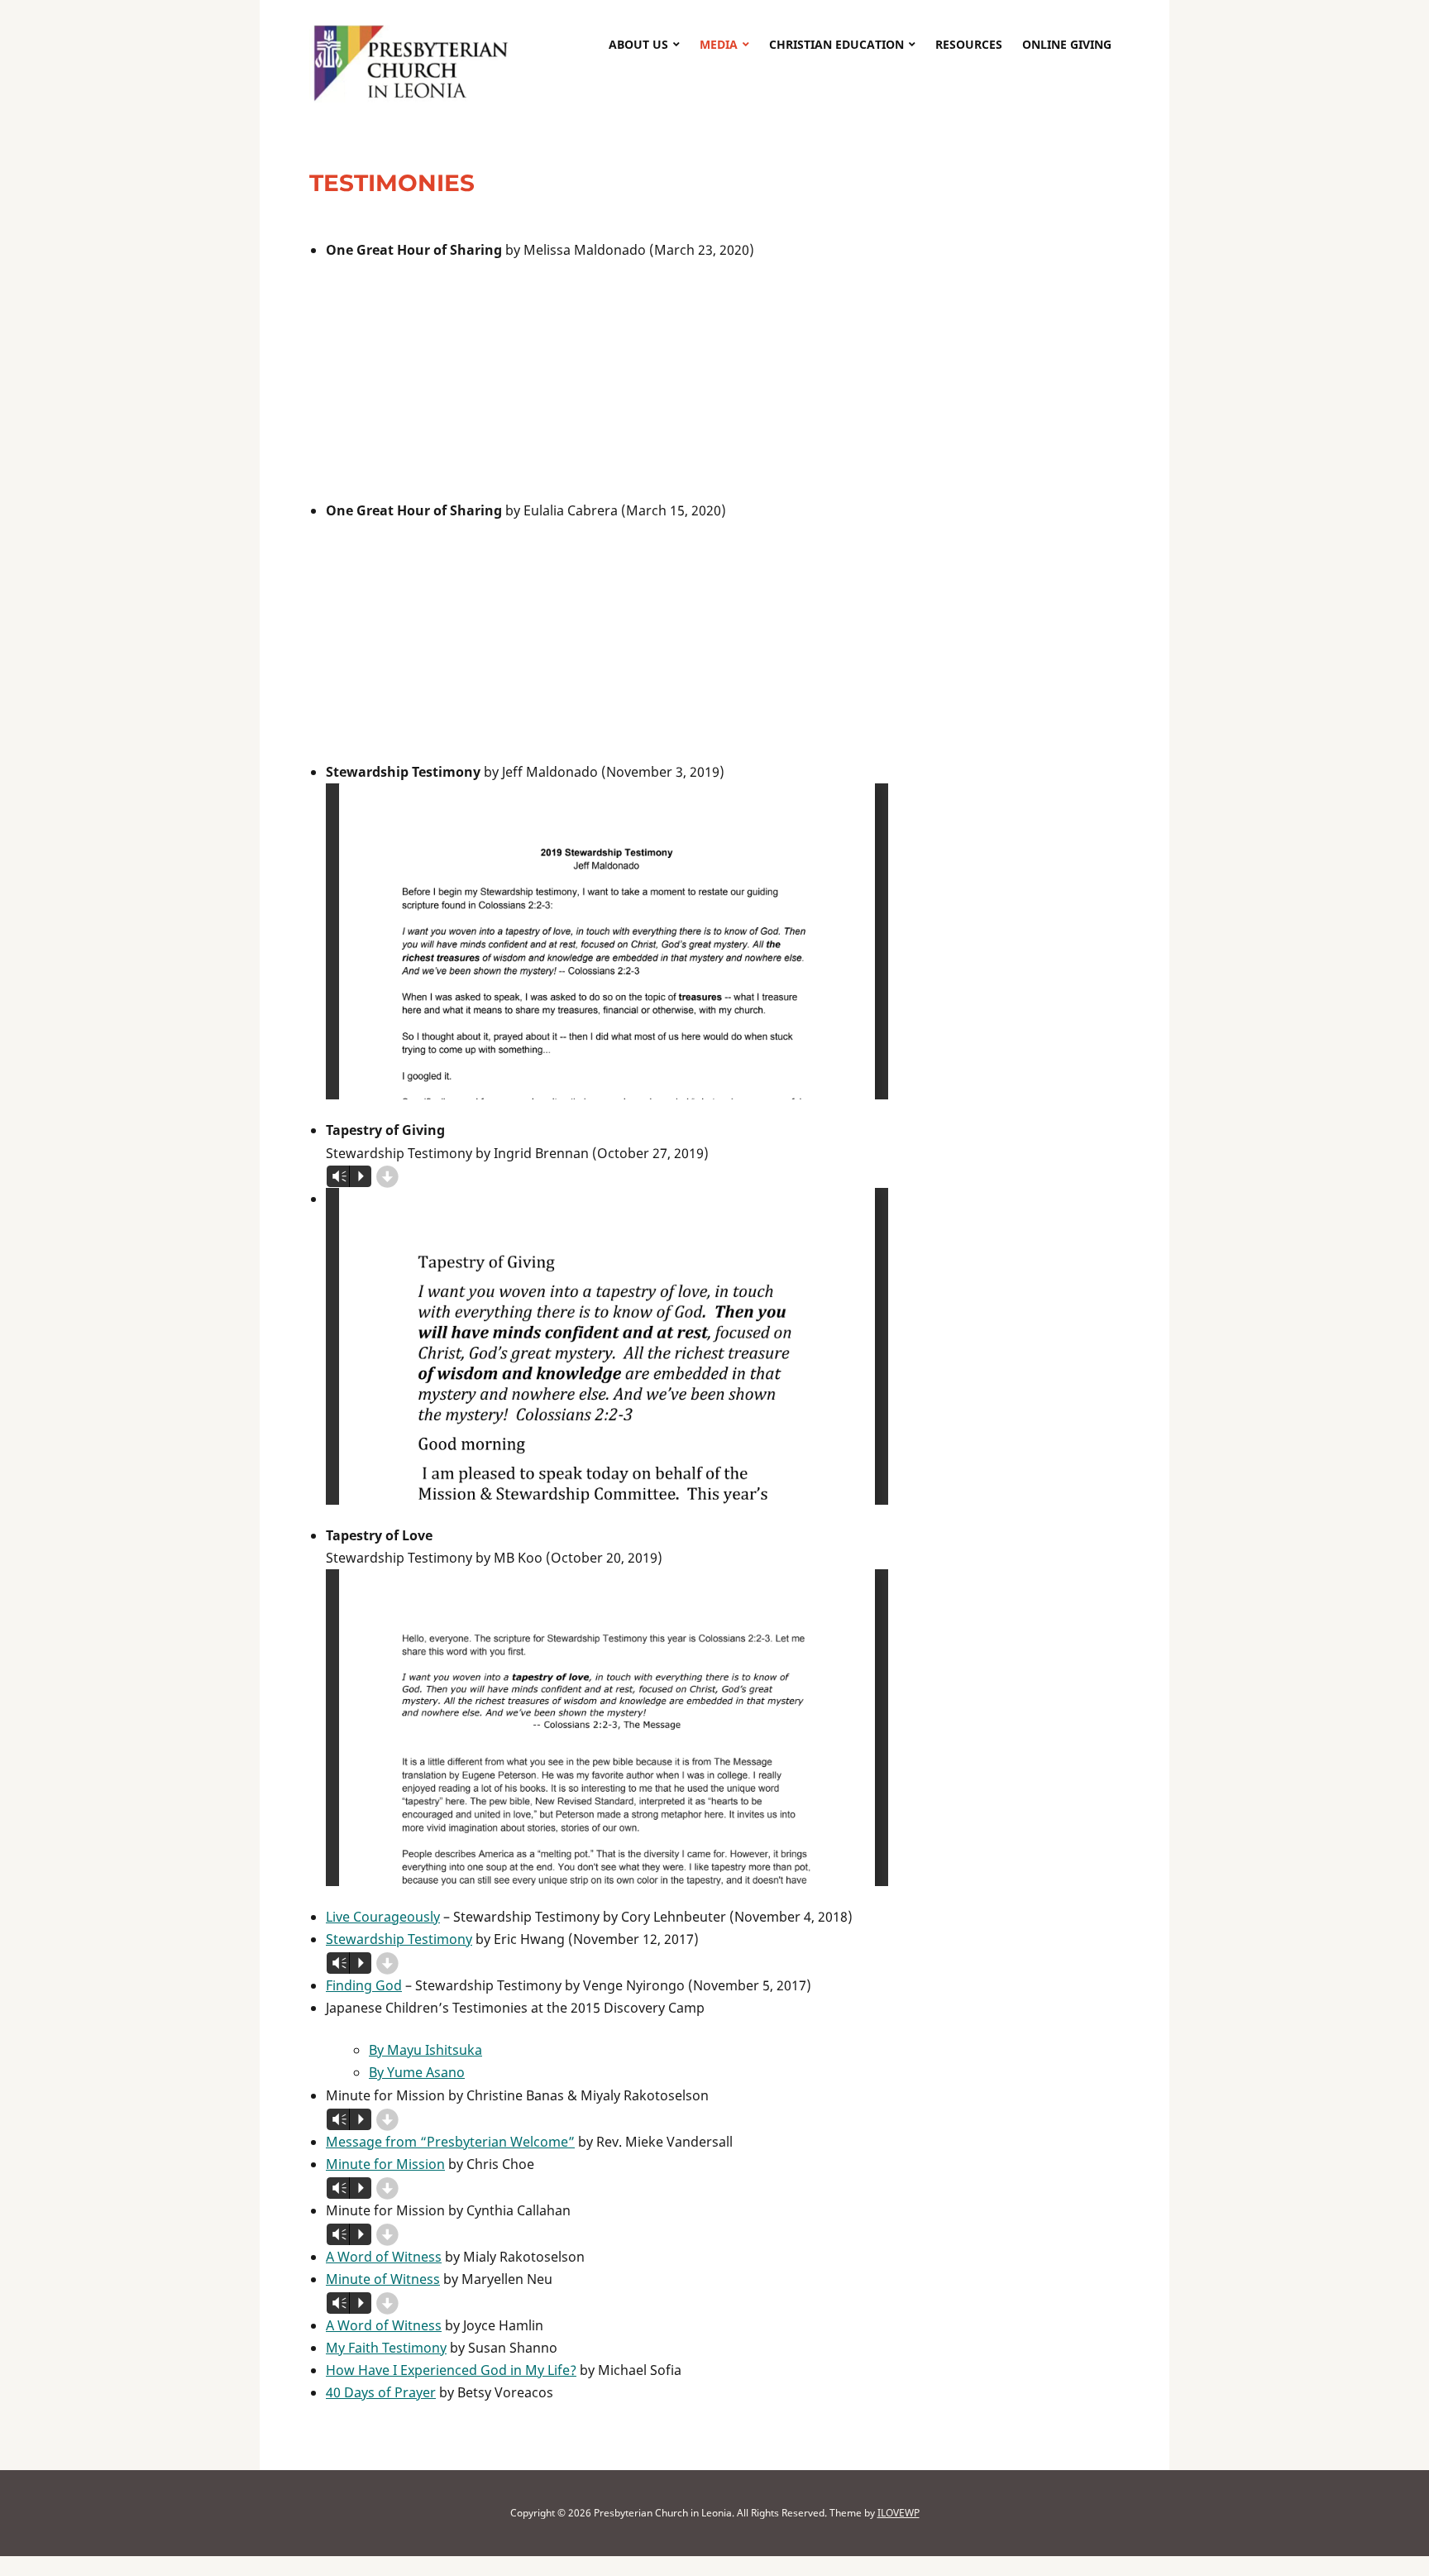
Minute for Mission (385, 2164)
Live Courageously (383, 1917)
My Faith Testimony (386, 2348)
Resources (969, 44)
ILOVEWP (899, 2513)
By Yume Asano (417, 2072)
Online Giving (1067, 44)
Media (719, 44)
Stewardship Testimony (399, 1939)
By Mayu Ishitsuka (425, 2050)
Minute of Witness (383, 2279)
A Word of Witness (384, 2257)
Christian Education (836, 44)
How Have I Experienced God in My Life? (451, 2370)
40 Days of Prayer (381, 2392)
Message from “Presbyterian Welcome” (450, 2142)
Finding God (364, 1985)
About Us (638, 44)
